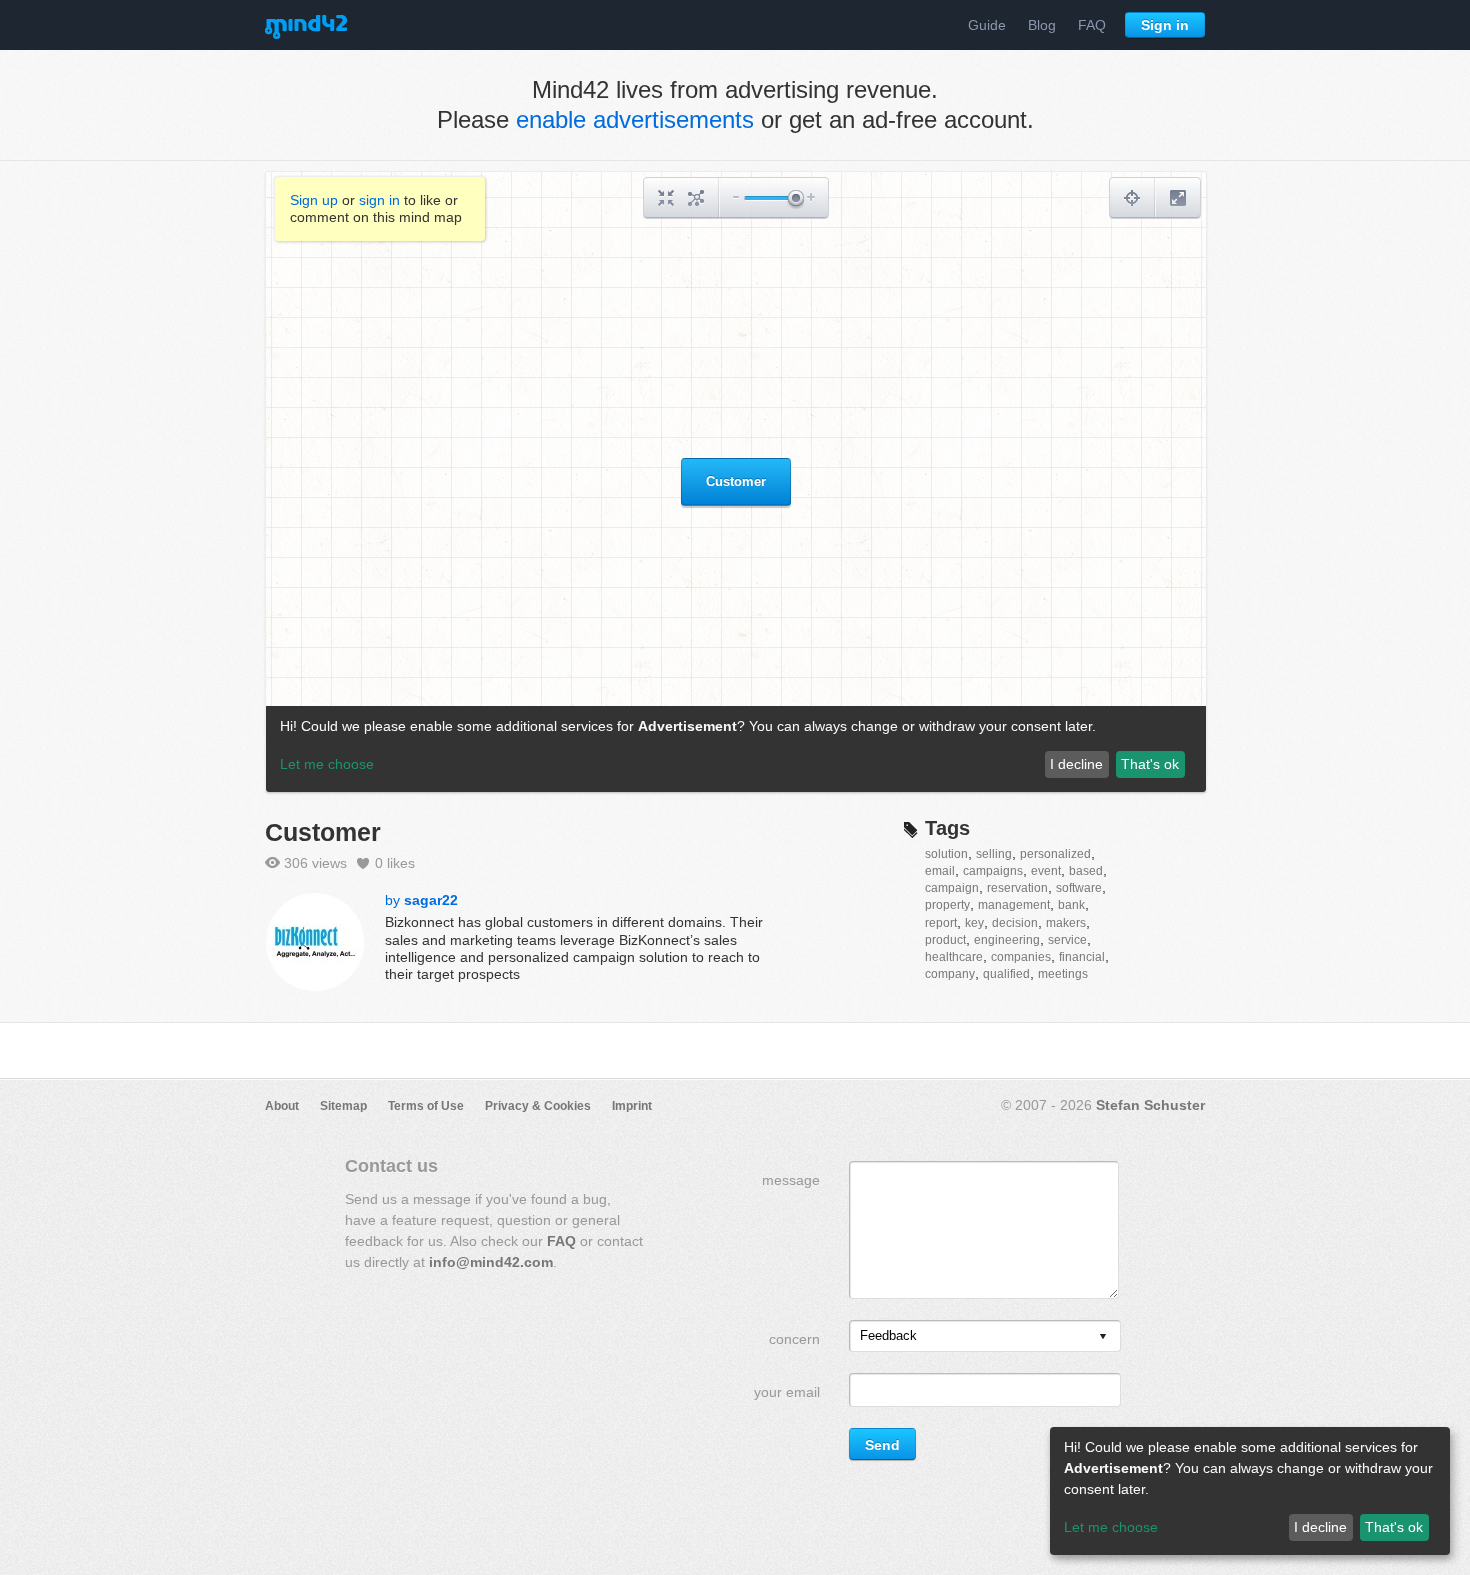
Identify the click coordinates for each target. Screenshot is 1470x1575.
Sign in (1165, 25)
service (1067, 940)
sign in (379, 200)
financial (1082, 957)
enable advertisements (635, 119)
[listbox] (985, 1336)
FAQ (1092, 25)
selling (994, 854)
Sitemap (343, 1106)
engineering (1007, 940)
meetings (1063, 974)
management (1014, 905)
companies (1021, 957)
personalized (1055, 854)
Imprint (632, 1106)
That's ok (1394, 1527)
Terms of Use (426, 1106)
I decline (1320, 1527)
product (945, 940)
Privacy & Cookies (538, 1106)
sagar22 (431, 900)
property (947, 905)
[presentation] (1103, 1337)
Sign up (314, 200)
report (941, 923)
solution (946, 854)
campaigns (993, 871)
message (791, 1180)
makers (1066, 923)
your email (787, 1392)
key (974, 923)
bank (1071, 905)
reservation (1017, 888)
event (1046, 871)
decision (1015, 923)
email (940, 871)
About (282, 1106)
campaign (952, 888)
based (1086, 871)
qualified (1006, 974)
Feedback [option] (888, 1335)
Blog (1042, 25)
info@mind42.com (491, 1262)
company (950, 974)
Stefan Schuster (1150, 1105)
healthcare (954, 957)
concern (794, 1339)
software (1079, 888)
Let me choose (1111, 1527)
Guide (987, 25)
